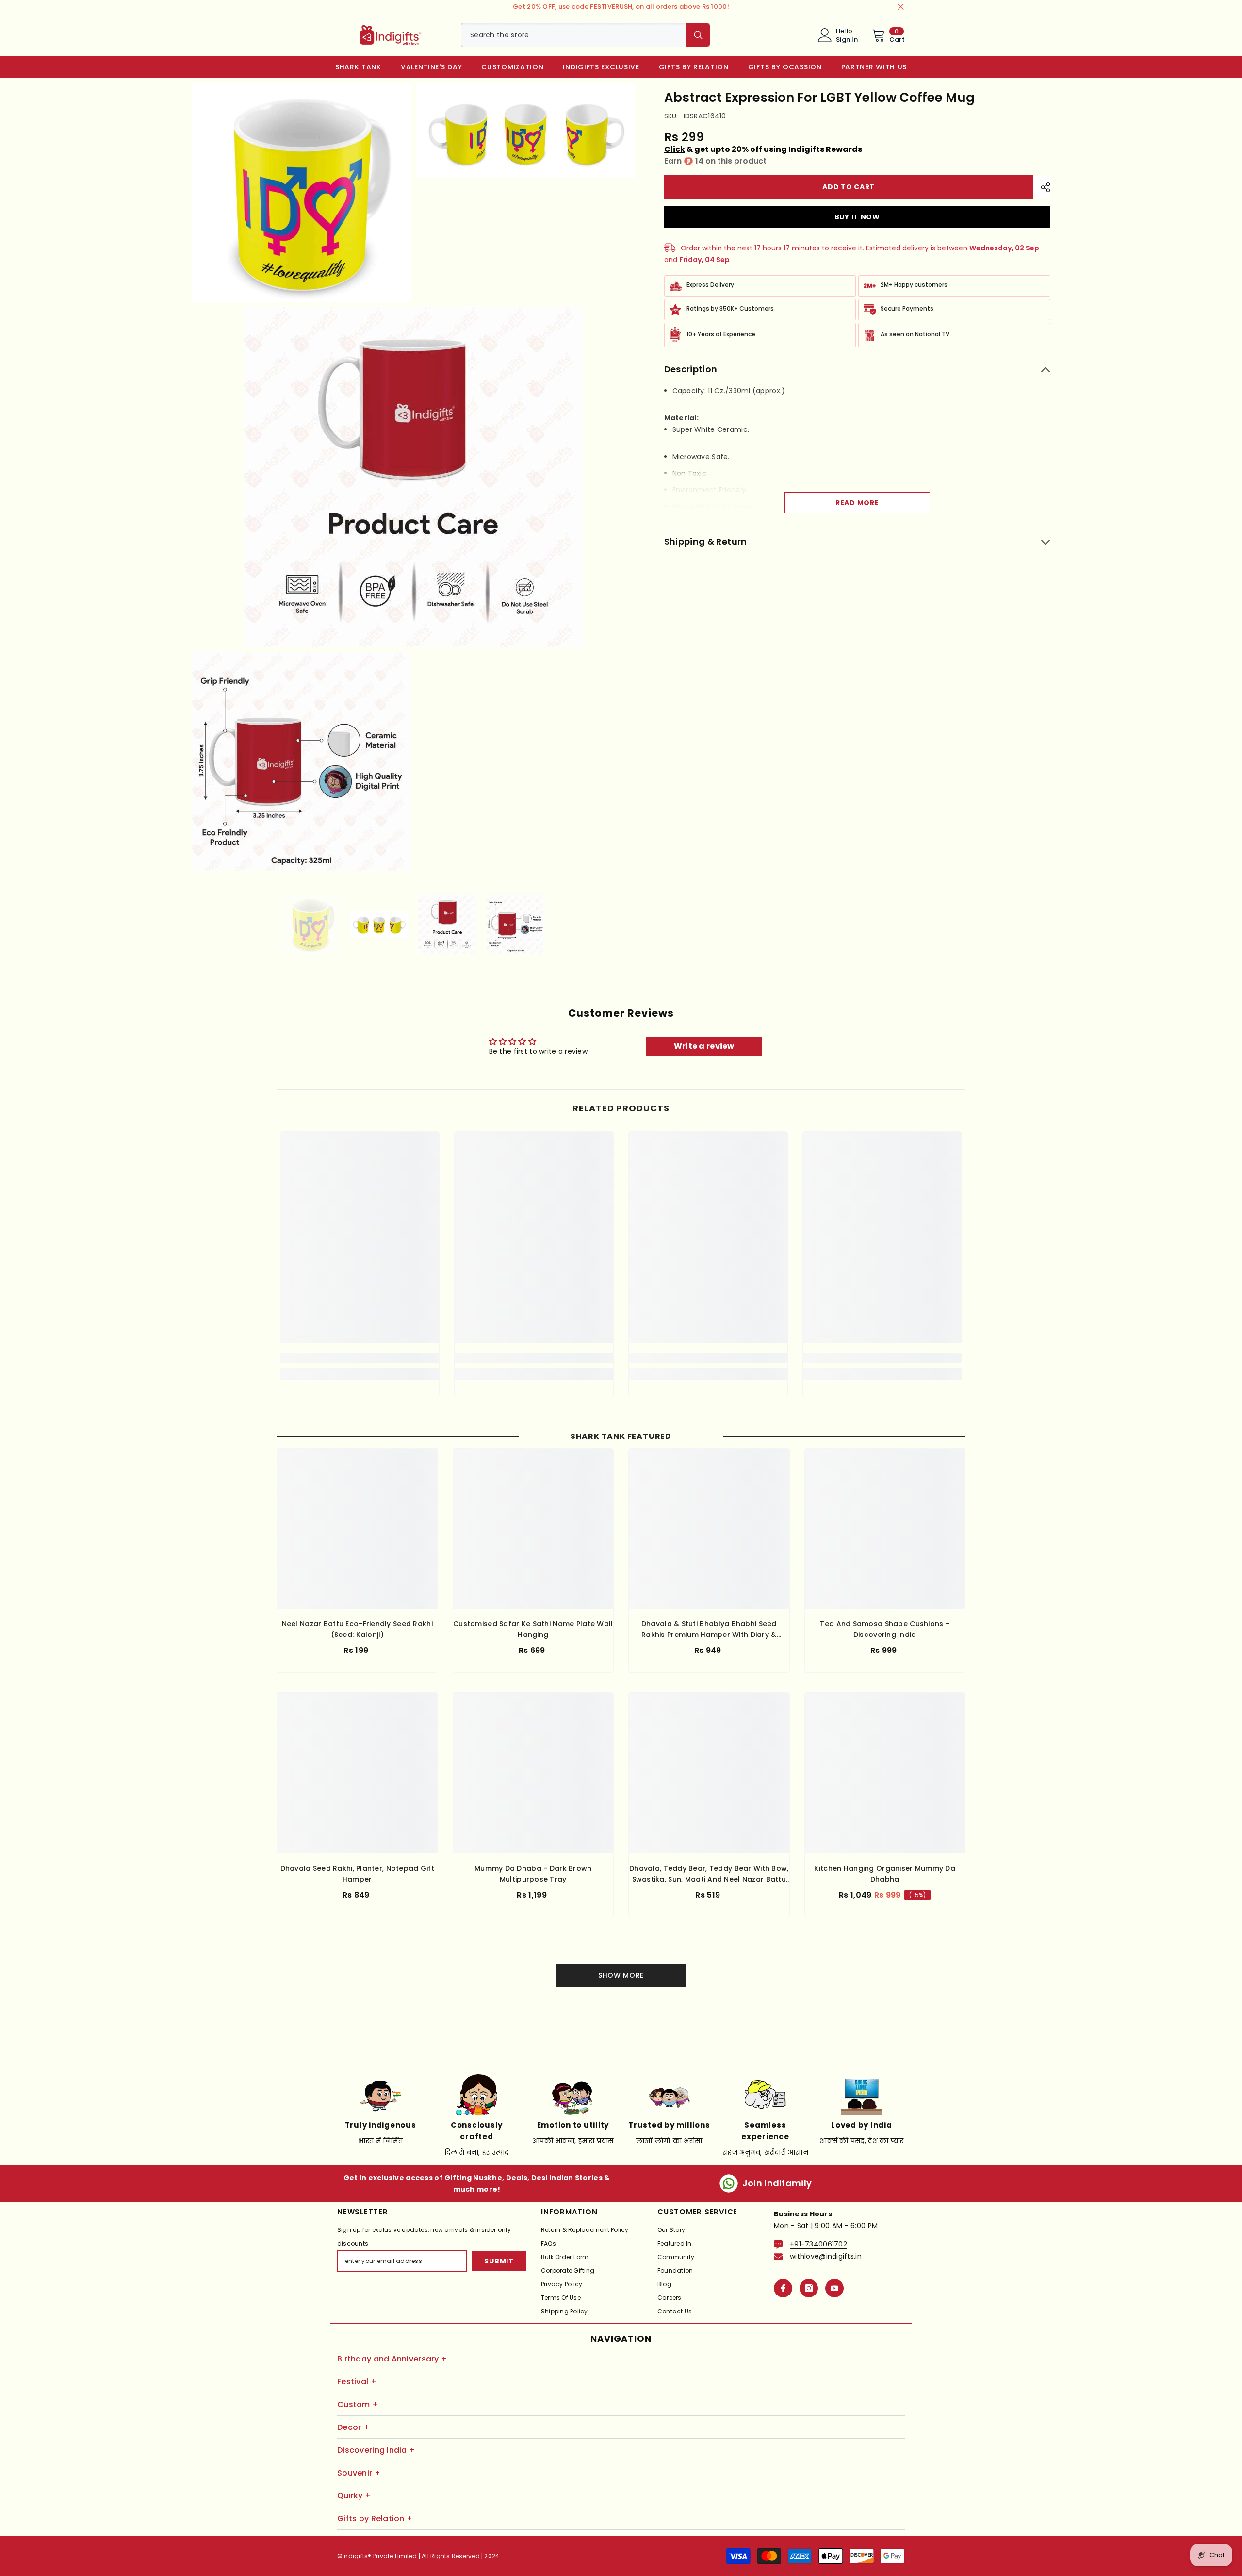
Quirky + (354, 2496)
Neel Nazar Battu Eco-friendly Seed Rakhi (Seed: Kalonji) (357, 1629)
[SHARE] (1042, 187)
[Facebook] (783, 2288)
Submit (499, 2261)
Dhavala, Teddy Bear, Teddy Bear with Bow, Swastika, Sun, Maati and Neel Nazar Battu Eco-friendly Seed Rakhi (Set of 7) (709, 1874)
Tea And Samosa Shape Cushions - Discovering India (885, 1629)
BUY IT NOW (857, 217)
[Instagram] (809, 2288)
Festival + (357, 2382)
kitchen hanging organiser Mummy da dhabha (885, 1874)
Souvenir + (359, 2473)
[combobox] (574, 35)
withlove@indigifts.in (826, 2256)
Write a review (704, 1046)
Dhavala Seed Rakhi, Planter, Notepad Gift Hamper (357, 1874)
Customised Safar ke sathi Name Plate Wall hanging (533, 1629)
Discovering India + (376, 2450)
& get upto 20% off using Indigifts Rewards (763, 149)
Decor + (353, 2427)
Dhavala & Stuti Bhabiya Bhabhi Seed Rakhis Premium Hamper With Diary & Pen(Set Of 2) (709, 1629)
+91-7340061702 (818, 2244)
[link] (360, 1358)
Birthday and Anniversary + (392, 2359)
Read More (857, 503)
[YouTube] (834, 2288)
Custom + (358, 2404)
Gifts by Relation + (375, 2518)
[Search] (586, 35)
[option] (311, 924)
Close (901, 7)
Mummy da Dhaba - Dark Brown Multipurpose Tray (533, 1874)
